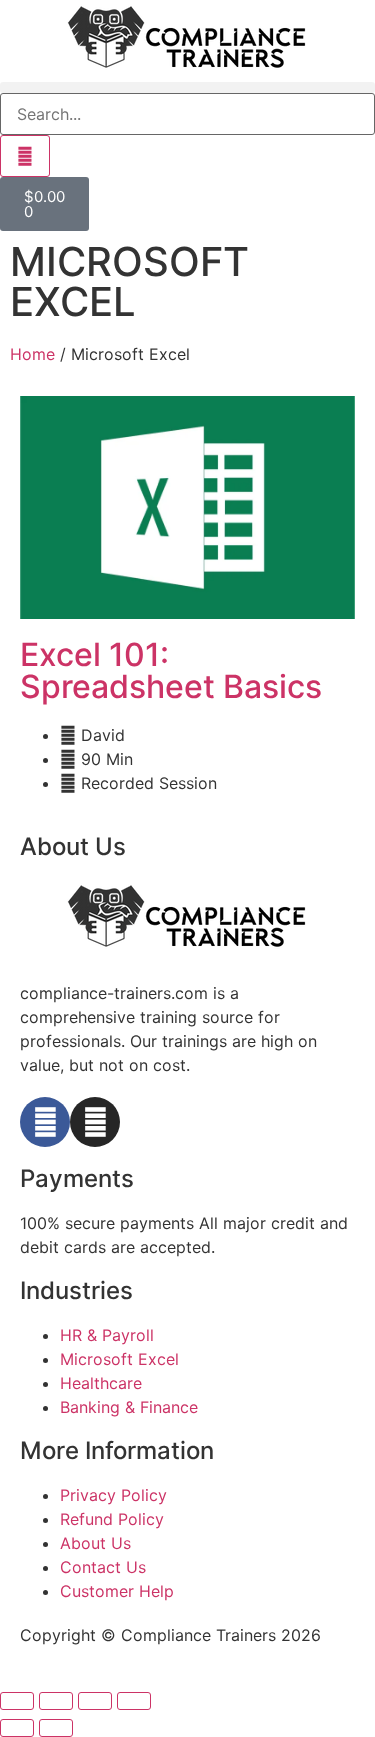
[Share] (95, 1701)
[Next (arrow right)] (56, 1728)
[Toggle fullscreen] (56, 1701)
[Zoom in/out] (17, 1701)
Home (32, 354)
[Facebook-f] (45, 1122)
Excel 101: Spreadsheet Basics (171, 670)
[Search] (25, 156)
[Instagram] (95, 1122)
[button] (187, 87)
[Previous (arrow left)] (17, 1728)
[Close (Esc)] (134, 1701)
